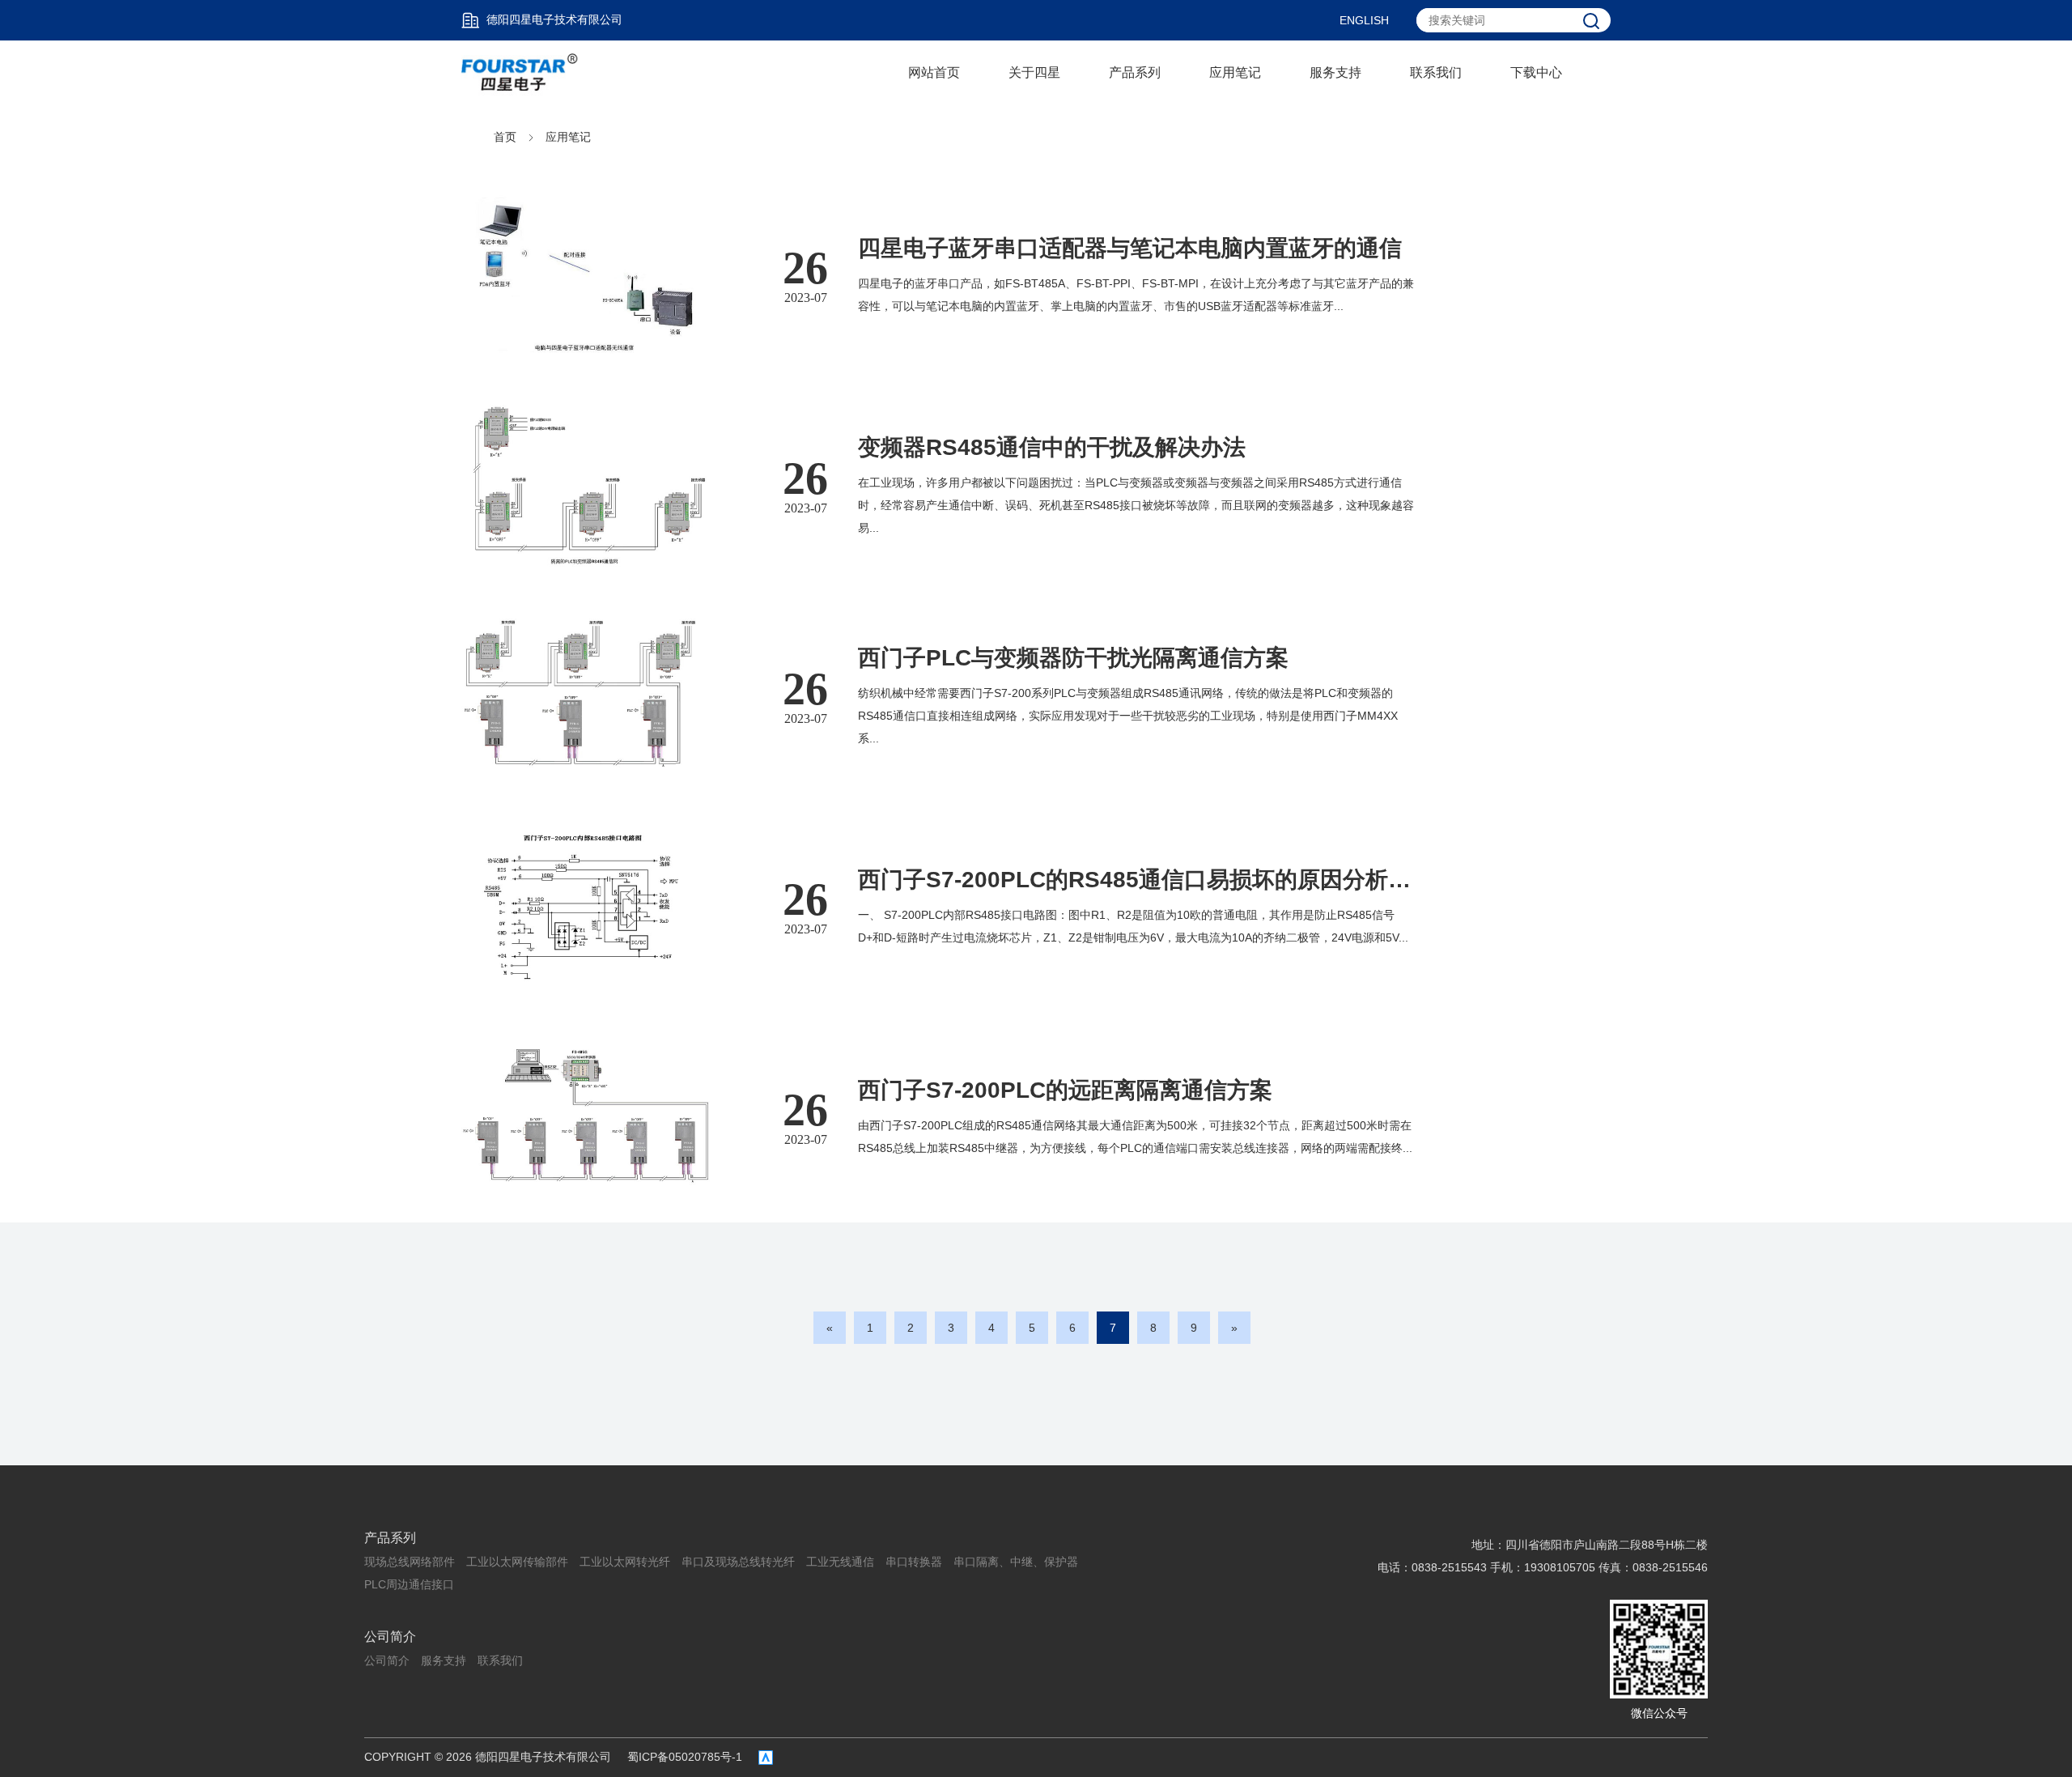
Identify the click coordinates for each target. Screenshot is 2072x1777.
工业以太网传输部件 (517, 1562)
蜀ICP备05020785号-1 (685, 1757)
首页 (505, 137)
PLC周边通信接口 (409, 1584)
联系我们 (1436, 72)
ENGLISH (1364, 20)
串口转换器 (914, 1562)
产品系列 (1135, 72)
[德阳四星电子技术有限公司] (520, 72)
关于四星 (1034, 72)
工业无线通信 (840, 1562)
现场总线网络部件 (410, 1562)
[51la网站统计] (766, 1758)
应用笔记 (1235, 72)
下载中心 (1536, 72)
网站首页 (934, 72)
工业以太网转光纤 (625, 1562)
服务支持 (1335, 72)
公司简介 (390, 1637)
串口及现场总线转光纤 (738, 1562)
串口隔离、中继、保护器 (1016, 1562)
